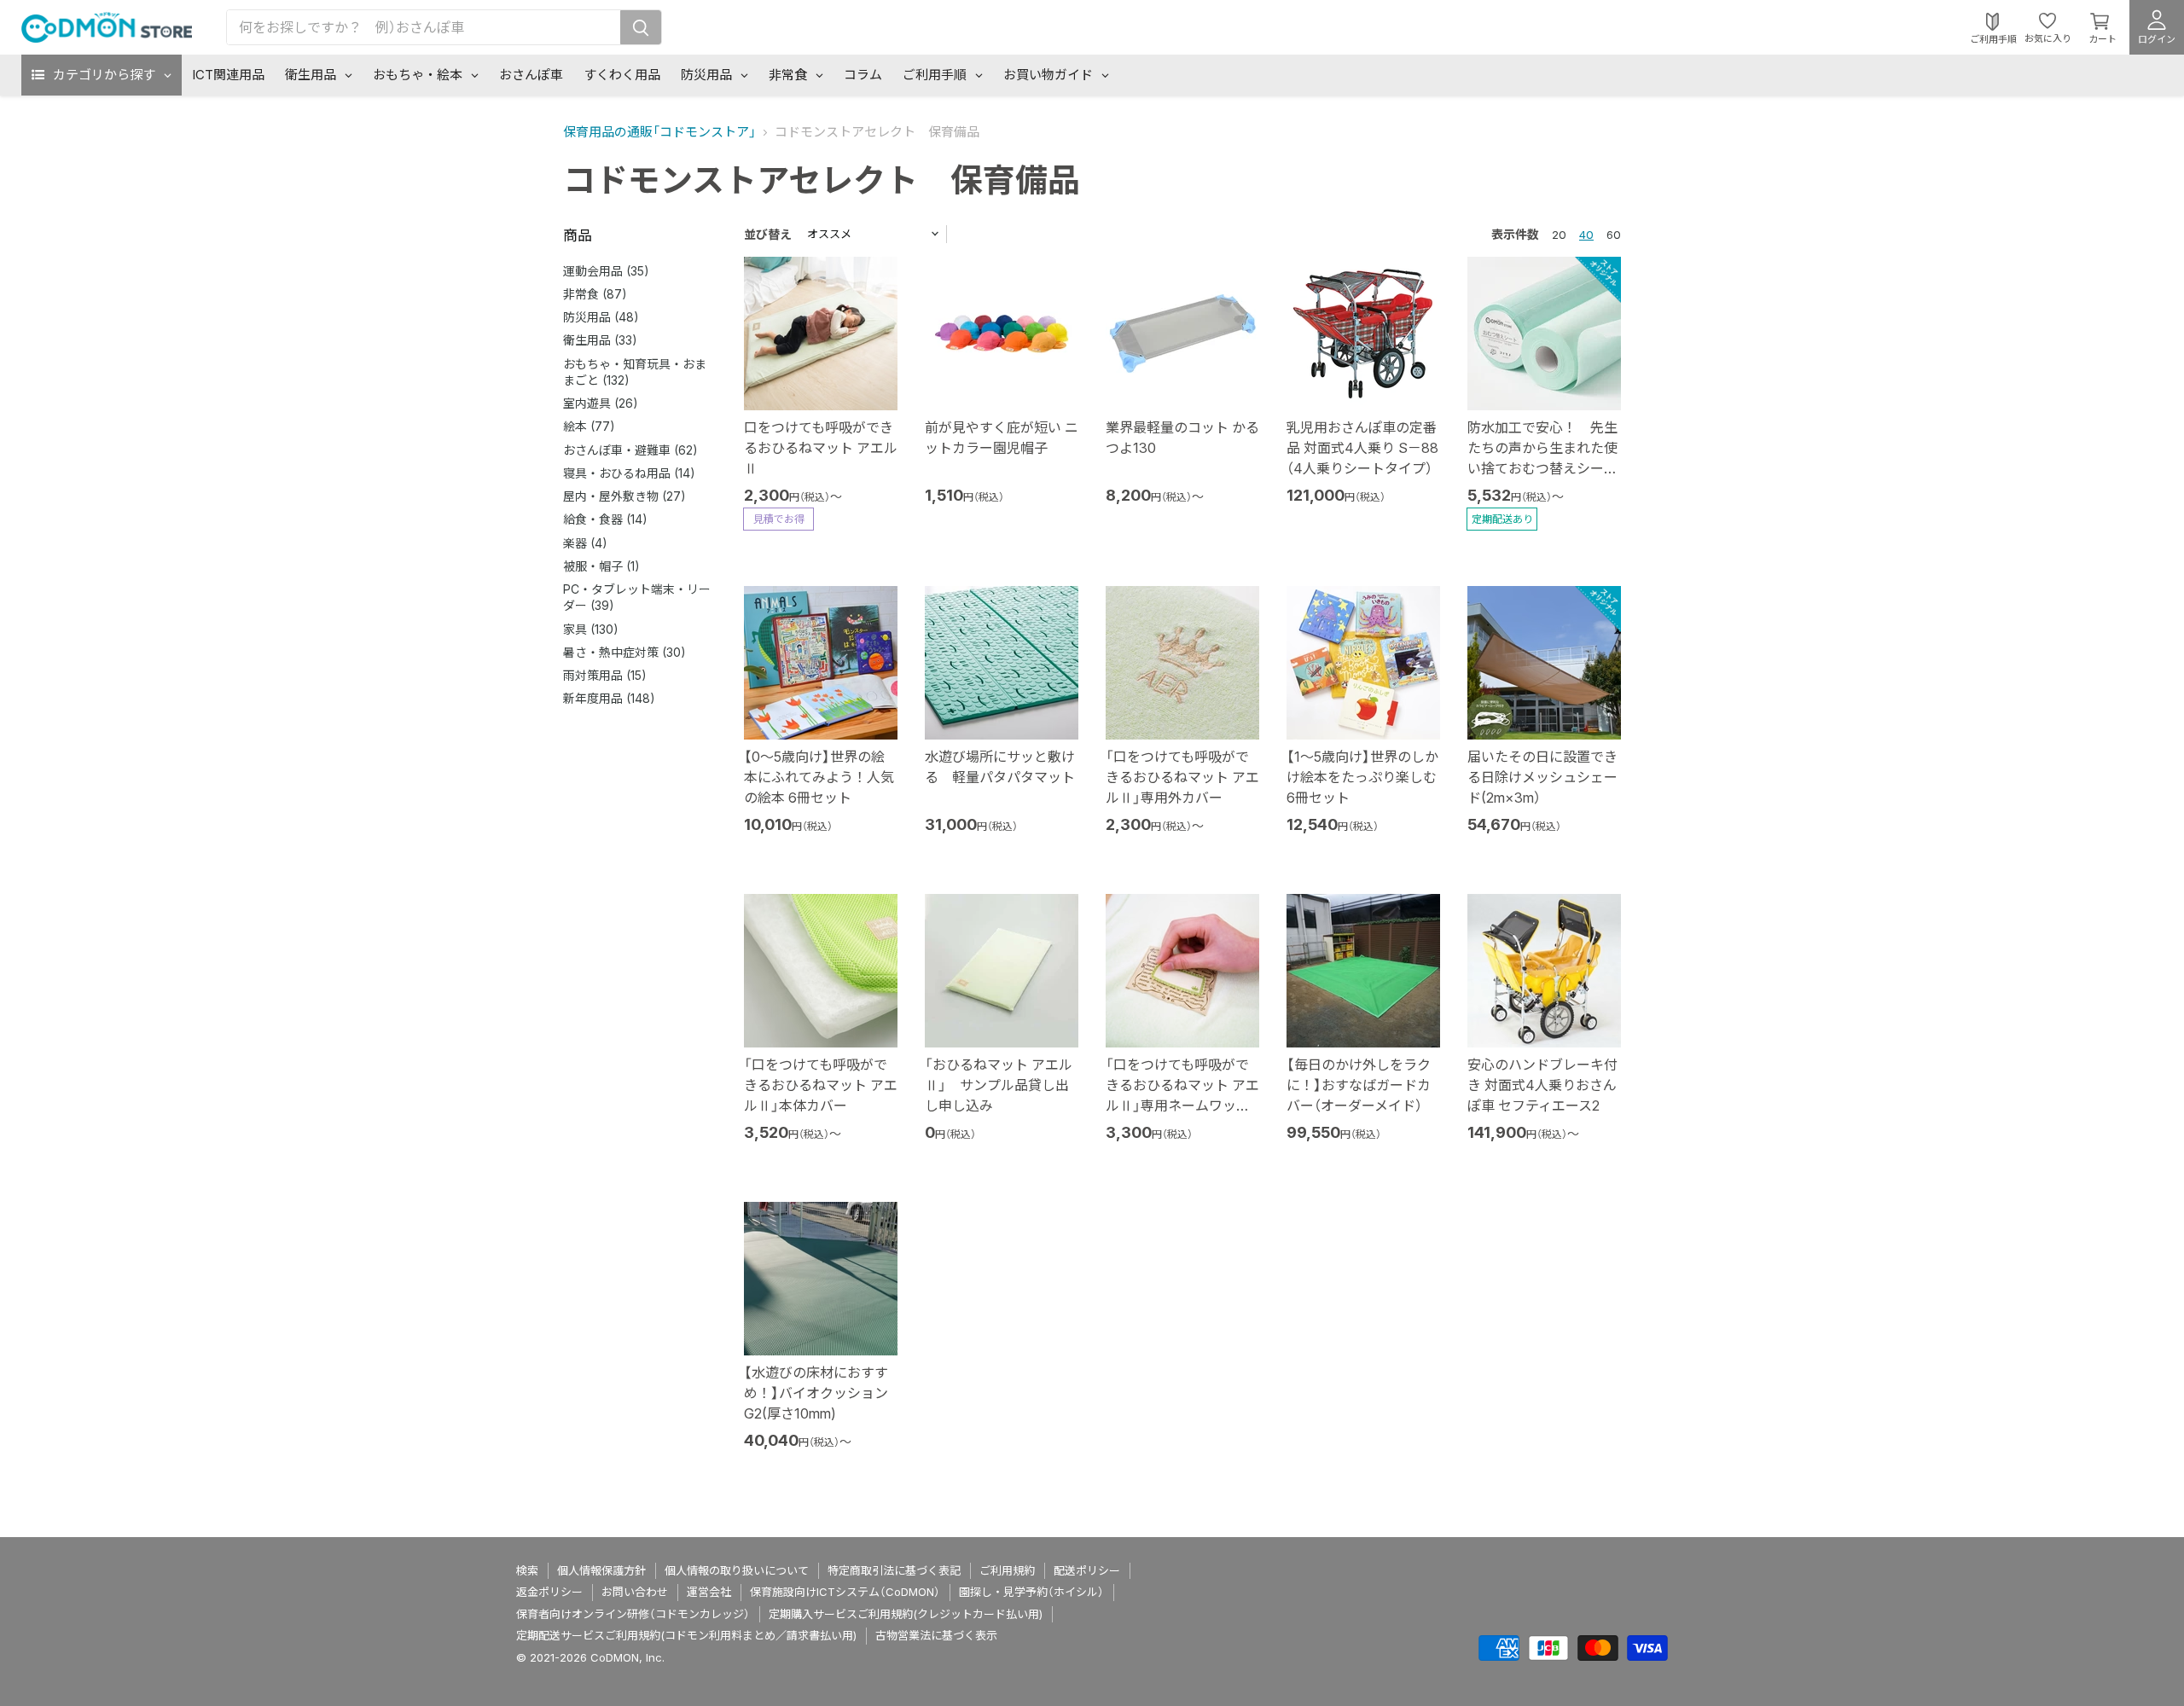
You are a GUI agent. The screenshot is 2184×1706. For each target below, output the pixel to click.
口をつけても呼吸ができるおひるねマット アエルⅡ (821, 448)
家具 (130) (591, 629)
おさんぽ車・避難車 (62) (630, 450)
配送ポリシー (1087, 1570)
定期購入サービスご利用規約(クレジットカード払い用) (906, 1614)
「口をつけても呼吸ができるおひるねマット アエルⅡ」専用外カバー (1182, 777)
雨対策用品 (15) (605, 675)
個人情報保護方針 (601, 1570)
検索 (527, 1570)
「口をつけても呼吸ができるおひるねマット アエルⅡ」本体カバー (821, 1085)
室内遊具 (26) (601, 403)
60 (1614, 235)
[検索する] (641, 27)
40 (1586, 235)
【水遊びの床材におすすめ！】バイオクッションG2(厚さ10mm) (816, 1393)
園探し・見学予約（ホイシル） (1031, 1592)
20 (1559, 235)
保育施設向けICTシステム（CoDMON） (845, 1592)
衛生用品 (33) (600, 340)
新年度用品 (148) (609, 698)
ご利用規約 (1007, 1570)
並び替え (768, 234)
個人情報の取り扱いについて (737, 1570)
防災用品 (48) (601, 317)
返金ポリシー (549, 1592)
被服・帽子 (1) (601, 566)
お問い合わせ (635, 1592)
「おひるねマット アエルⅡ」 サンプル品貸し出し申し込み (999, 1085)
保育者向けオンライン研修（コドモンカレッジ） (633, 1614)
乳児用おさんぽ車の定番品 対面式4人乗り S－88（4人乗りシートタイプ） (1362, 448)
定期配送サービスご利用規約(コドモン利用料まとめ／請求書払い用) (686, 1635)
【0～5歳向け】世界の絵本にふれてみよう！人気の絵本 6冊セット (819, 777)
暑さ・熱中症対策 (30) (624, 652)
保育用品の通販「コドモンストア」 (659, 132)
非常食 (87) (595, 294)
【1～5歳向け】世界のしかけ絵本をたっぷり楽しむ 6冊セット (1362, 777)
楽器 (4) (585, 543)
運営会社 (709, 1592)
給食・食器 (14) (605, 519)
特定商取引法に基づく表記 (894, 1570)
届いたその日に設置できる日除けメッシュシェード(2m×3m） (1542, 777)
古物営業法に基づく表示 (936, 1635)
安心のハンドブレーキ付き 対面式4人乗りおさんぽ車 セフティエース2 (1542, 1085)
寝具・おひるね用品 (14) (629, 473)
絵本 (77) (589, 426)
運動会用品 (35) (606, 271)
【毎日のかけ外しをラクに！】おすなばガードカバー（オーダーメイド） (1359, 1085)
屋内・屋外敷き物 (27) (624, 496)
